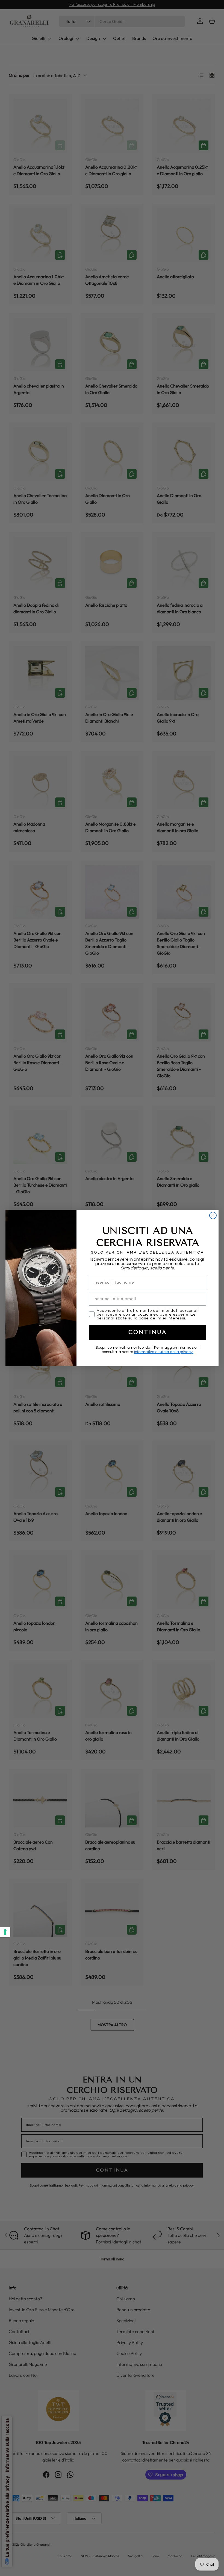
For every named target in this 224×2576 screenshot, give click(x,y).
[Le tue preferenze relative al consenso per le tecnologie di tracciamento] (5, 1932)
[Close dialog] (213, 1215)
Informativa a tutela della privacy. (164, 1352)
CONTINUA (148, 1332)
